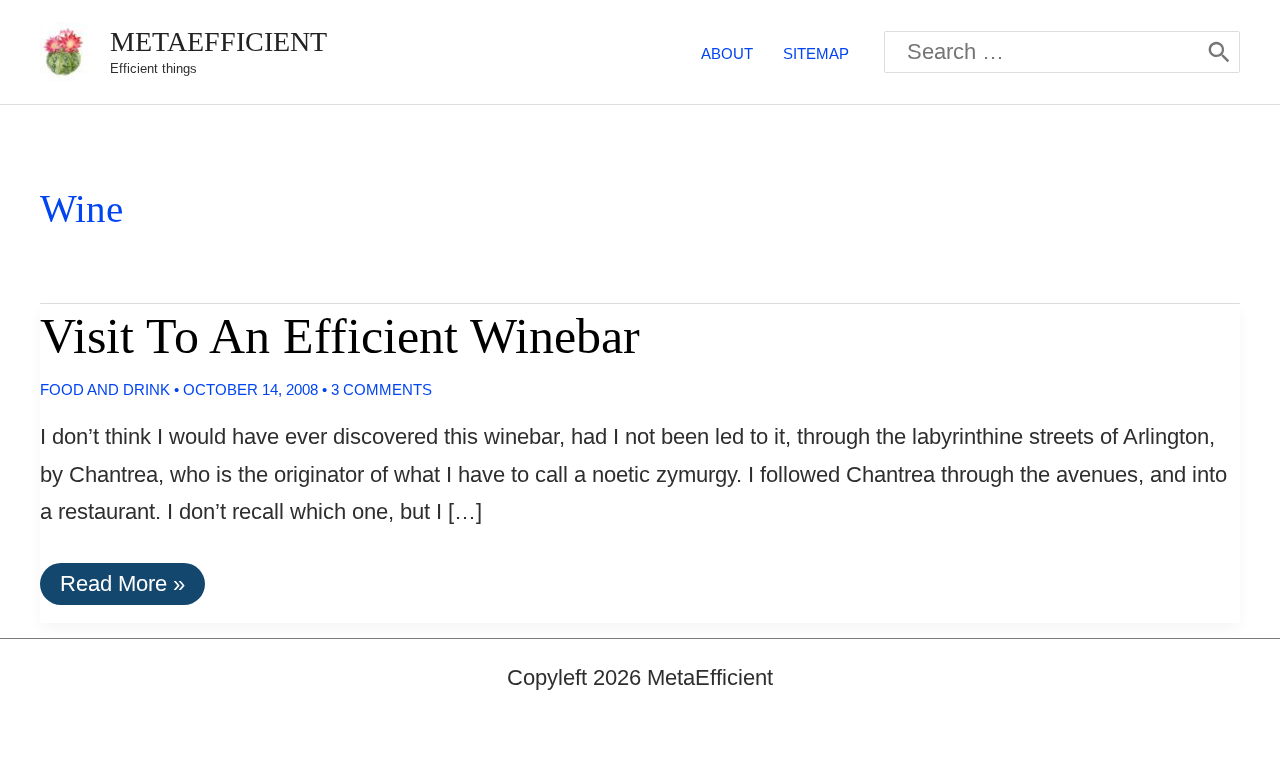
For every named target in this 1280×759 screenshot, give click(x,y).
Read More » (122, 587)
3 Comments (381, 389)
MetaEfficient (218, 41)
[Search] (1219, 52)
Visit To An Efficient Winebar (340, 336)
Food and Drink (105, 389)
